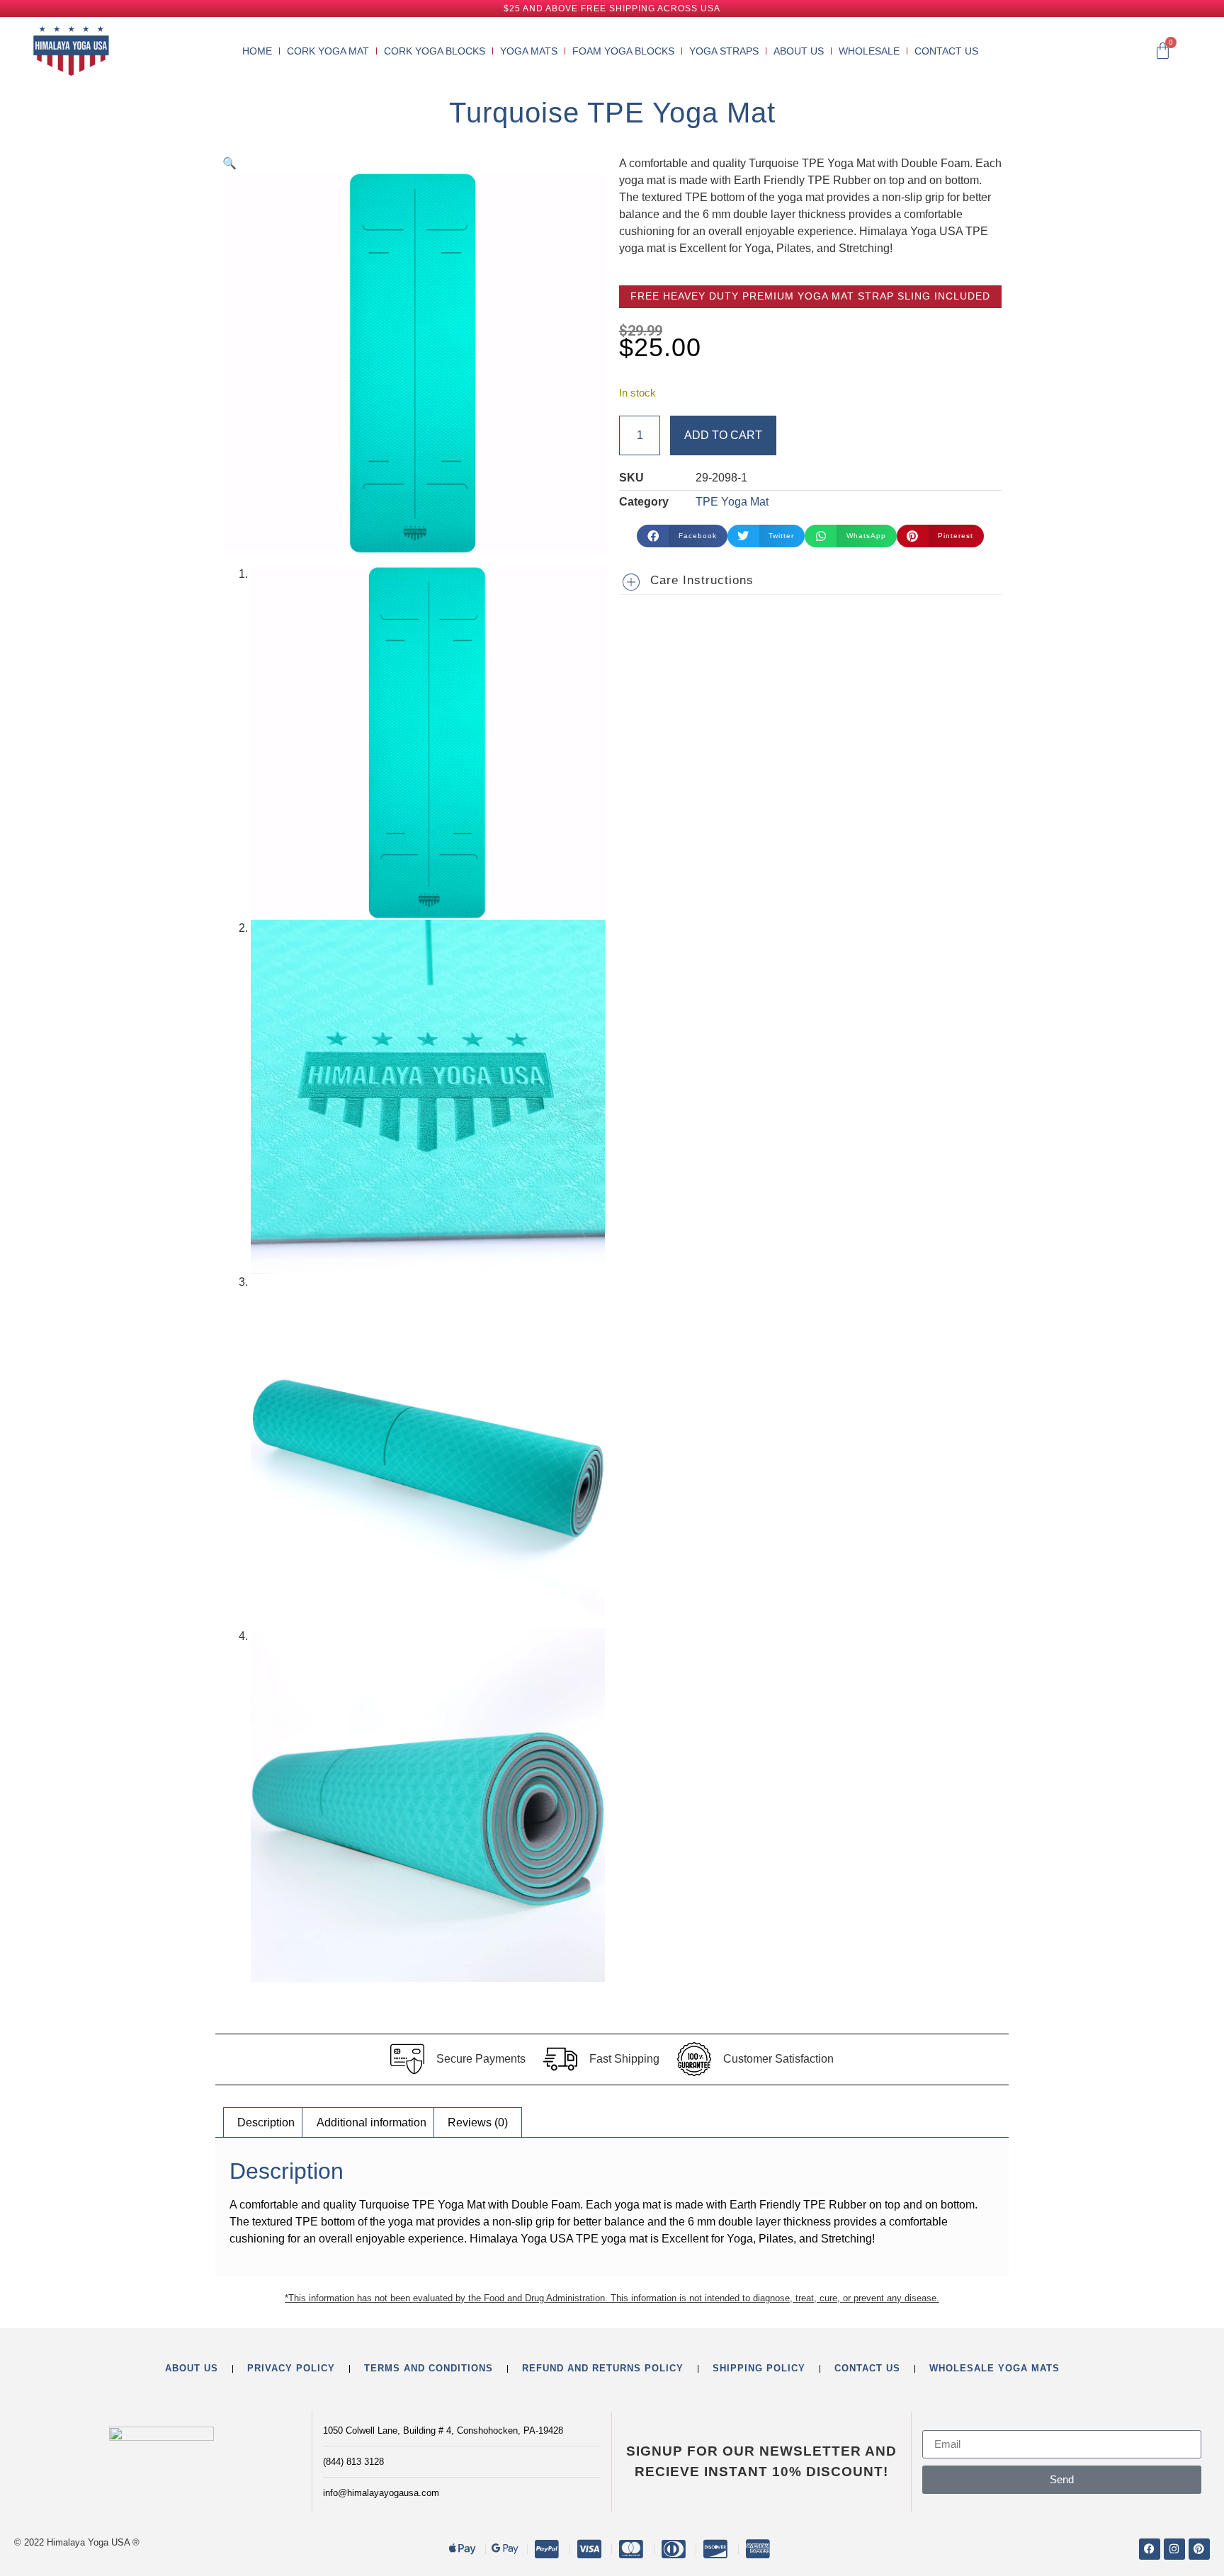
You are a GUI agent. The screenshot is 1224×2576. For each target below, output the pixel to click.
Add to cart (723, 435)
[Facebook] (1150, 2549)
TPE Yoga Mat (732, 502)
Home (257, 51)
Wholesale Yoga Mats (994, 2368)
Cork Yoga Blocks (435, 51)
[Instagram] (1174, 2549)
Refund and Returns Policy (603, 2368)
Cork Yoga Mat (328, 51)
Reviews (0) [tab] (478, 2122)
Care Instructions (702, 580)
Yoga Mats (529, 51)
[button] (229, 163)
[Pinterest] (1199, 2549)
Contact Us (946, 51)
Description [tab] (266, 2122)
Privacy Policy (291, 2368)
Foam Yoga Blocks (623, 51)
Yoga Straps (724, 51)
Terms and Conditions (429, 2368)
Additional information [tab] (372, 2122)
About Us (799, 51)
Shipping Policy (759, 2368)
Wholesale (869, 51)
